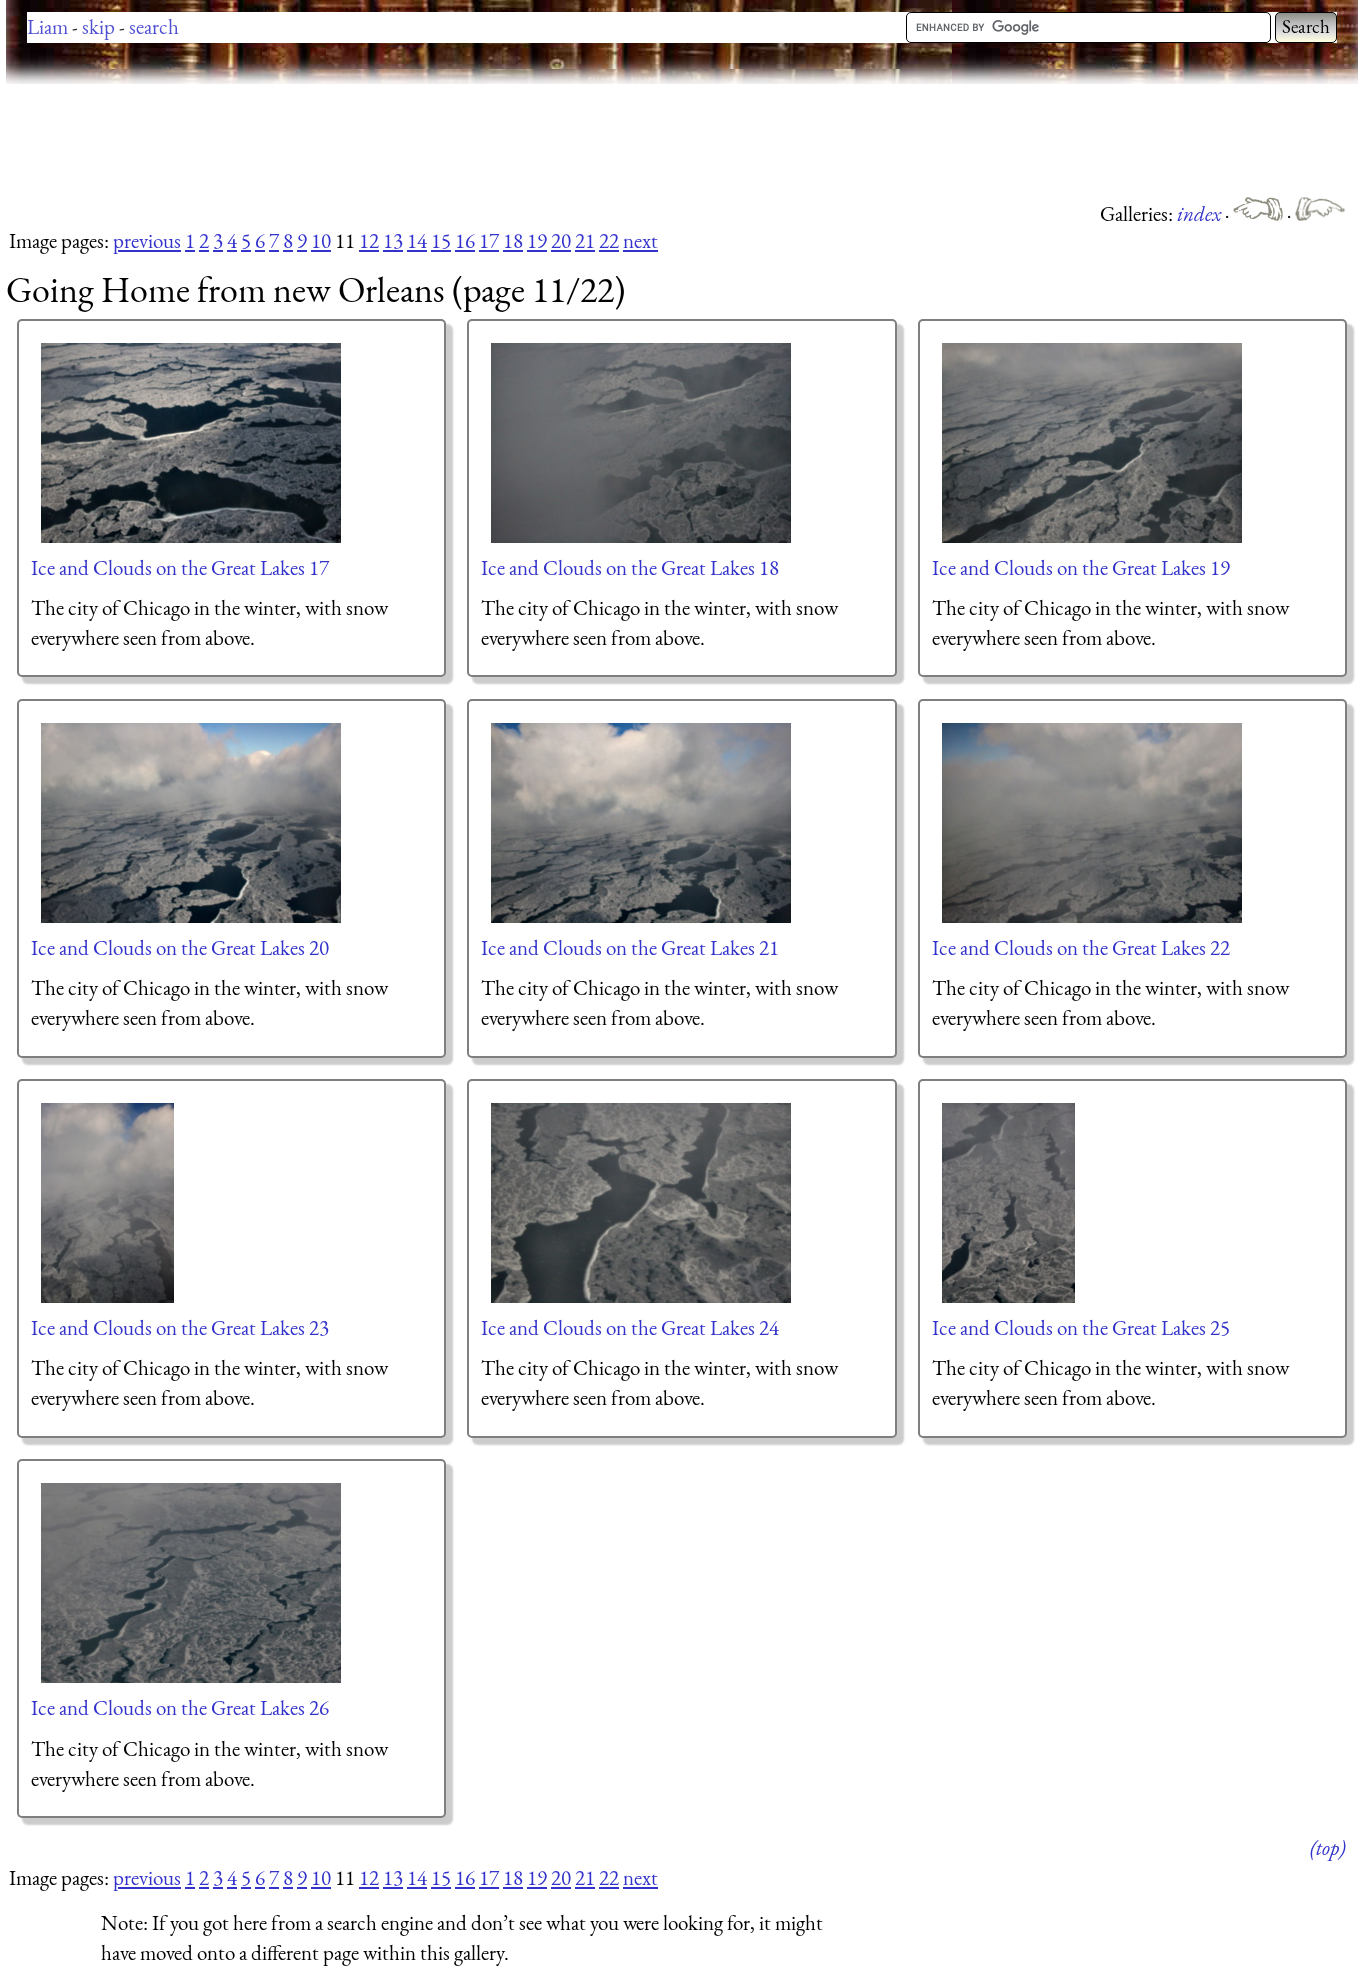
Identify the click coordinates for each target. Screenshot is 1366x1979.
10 (321, 240)
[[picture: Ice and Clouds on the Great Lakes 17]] (192, 443)
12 (369, 240)
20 (561, 240)
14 (417, 240)
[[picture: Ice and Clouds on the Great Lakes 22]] (1093, 823)
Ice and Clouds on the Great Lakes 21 (630, 947)
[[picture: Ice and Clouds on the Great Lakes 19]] (1093, 443)
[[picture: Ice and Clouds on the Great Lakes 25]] (1009, 1203)
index (1201, 213)
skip (98, 26)
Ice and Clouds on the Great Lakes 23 (180, 1327)
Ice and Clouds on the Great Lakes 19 (1081, 567)
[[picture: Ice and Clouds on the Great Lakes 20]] (192, 823)
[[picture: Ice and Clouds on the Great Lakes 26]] (192, 1583)
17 (489, 240)
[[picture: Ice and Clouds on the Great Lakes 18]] (642, 443)
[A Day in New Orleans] (1320, 213)
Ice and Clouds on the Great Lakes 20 (180, 947)
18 (513, 240)
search (154, 26)
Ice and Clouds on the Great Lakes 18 (630, 567)
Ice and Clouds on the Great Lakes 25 (1081, 1327)
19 (537, 240)
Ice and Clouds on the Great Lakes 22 (1081, 947)
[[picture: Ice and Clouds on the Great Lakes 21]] (642, 823)
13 (393, 240)
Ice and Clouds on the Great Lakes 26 (180, 1707)
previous (147, 240)
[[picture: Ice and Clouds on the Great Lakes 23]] (108, 1203)
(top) (1327, 1847)
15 (441, 240)
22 (609, 240)
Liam (47, 26)
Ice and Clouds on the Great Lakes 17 (180, 567)
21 (585, 240)
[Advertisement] (370, 140)
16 (465, 240)
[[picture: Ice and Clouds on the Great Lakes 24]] (642, 1203)
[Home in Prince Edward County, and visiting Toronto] (1260, 213)
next (640, 240)
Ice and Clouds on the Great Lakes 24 (630, 1327)
